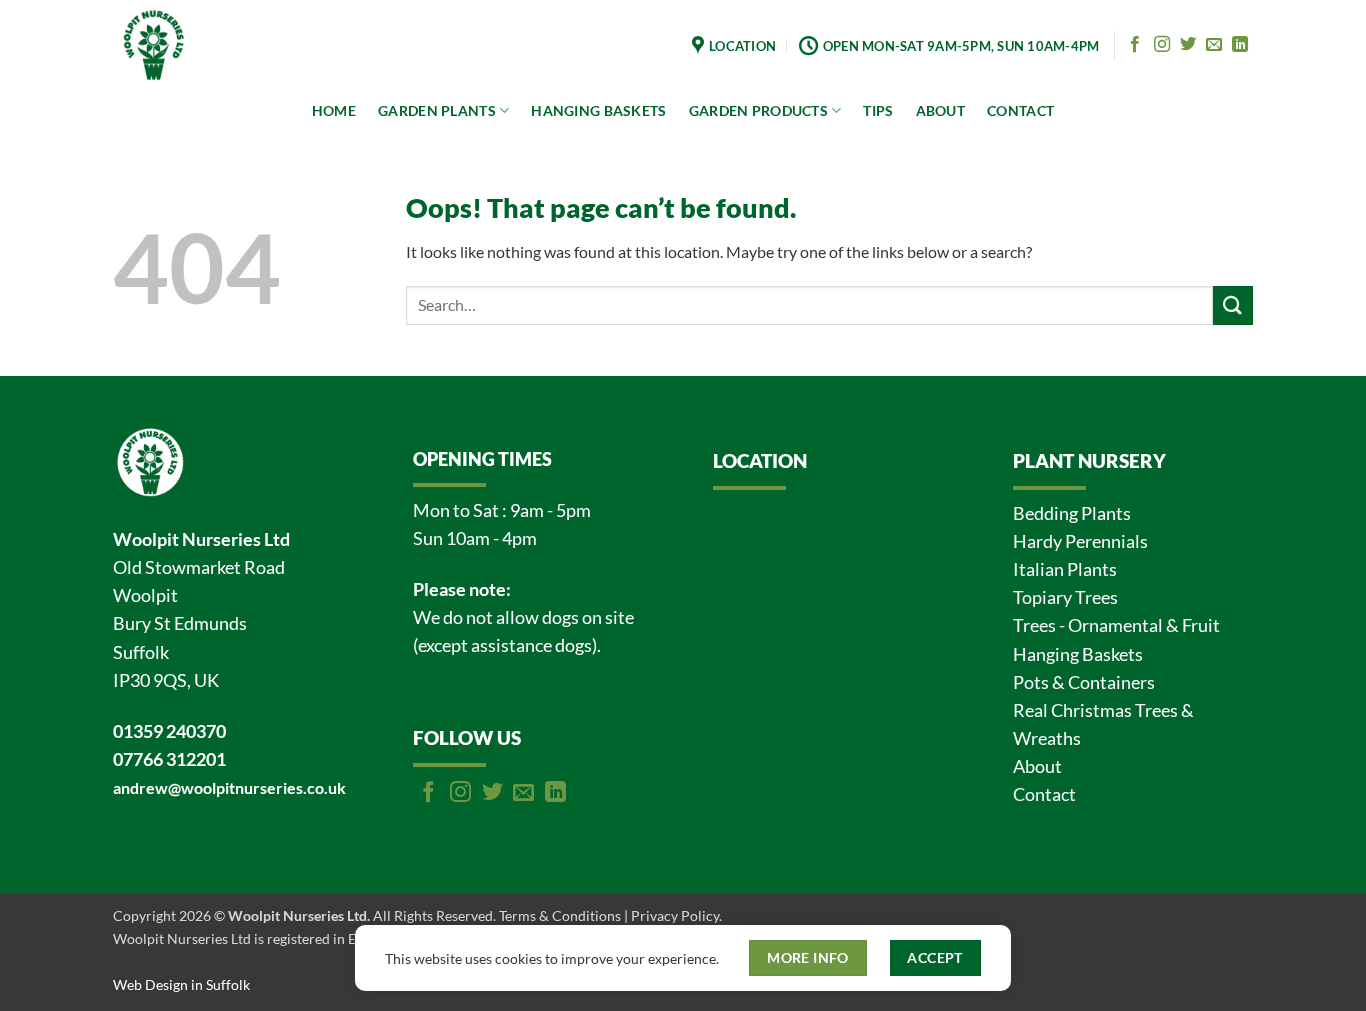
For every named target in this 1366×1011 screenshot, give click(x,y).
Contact (1044, 794)
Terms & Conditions (560, 915)
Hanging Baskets (1078, 654)
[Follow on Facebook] (1135, 45)
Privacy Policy (675, 915)
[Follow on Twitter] (1188, 45)
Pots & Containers (1084, 682)
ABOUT (940, 110)
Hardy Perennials (1080, 541)
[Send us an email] (1214, 45)
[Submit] (1233, 305)
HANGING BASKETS (598, 110)
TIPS (878, 110)
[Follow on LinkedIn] (1240, 45)
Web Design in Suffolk (181, 984)
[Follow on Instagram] (1162, 45)
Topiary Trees (1065, 597)
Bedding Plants (1072, 513)
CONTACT (1020, 110)
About (1037, 766)
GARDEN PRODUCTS (758, 110)
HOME (334, 110)
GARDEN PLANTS (437, 110)
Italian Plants (1065, 569)
